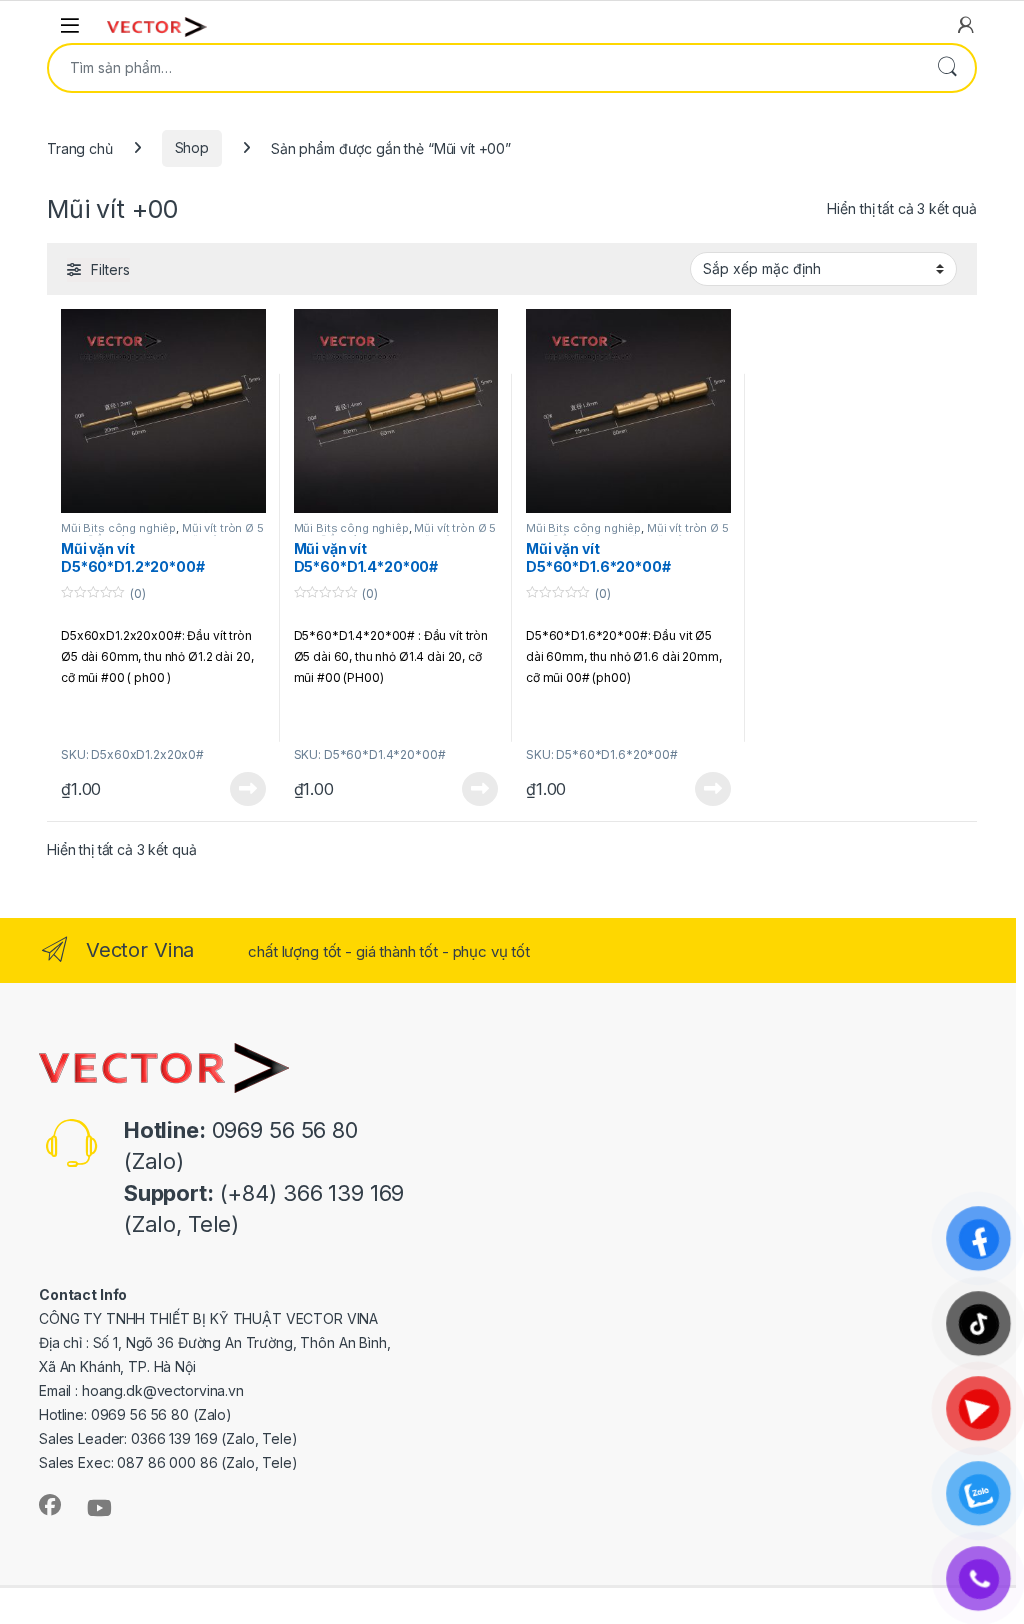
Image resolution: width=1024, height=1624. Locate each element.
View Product (239, 789)
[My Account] (966, 25)
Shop (192, 147)
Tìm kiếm (947, 68)
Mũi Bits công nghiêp (118, 528)
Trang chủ (80, 147)
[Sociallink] (50, 1505)
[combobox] (484, 68)
